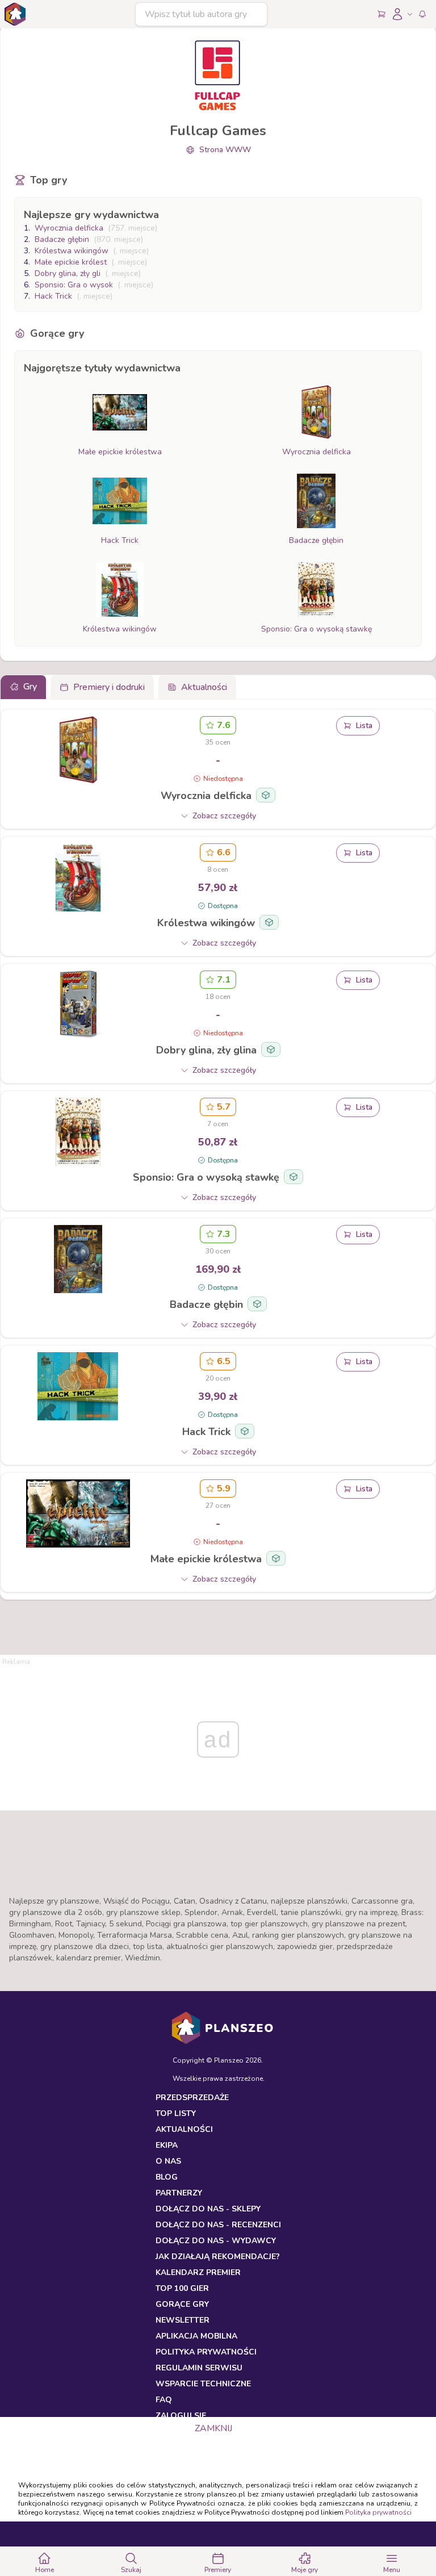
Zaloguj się (181, 2416)
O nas (168, 2161)
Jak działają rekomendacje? (218, 2257)
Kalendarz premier (198, 2272)
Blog (167, 2177)
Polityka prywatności (378, 2512)
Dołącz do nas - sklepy (208, 2209)
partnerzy (179, 2193)
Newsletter (183, 2320)
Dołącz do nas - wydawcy (216, 2241)
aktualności (184, 2129)
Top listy (176, 2113)
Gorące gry (182, 2304)
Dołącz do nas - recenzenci (218, 2225)
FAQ (164, 2400)
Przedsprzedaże (192, 2098)
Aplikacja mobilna (196, 2336)
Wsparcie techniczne (203, 2384)
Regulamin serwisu (199, 2368)
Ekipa (167, 2145)
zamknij (213, 2428)
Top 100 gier (182, 2288)
